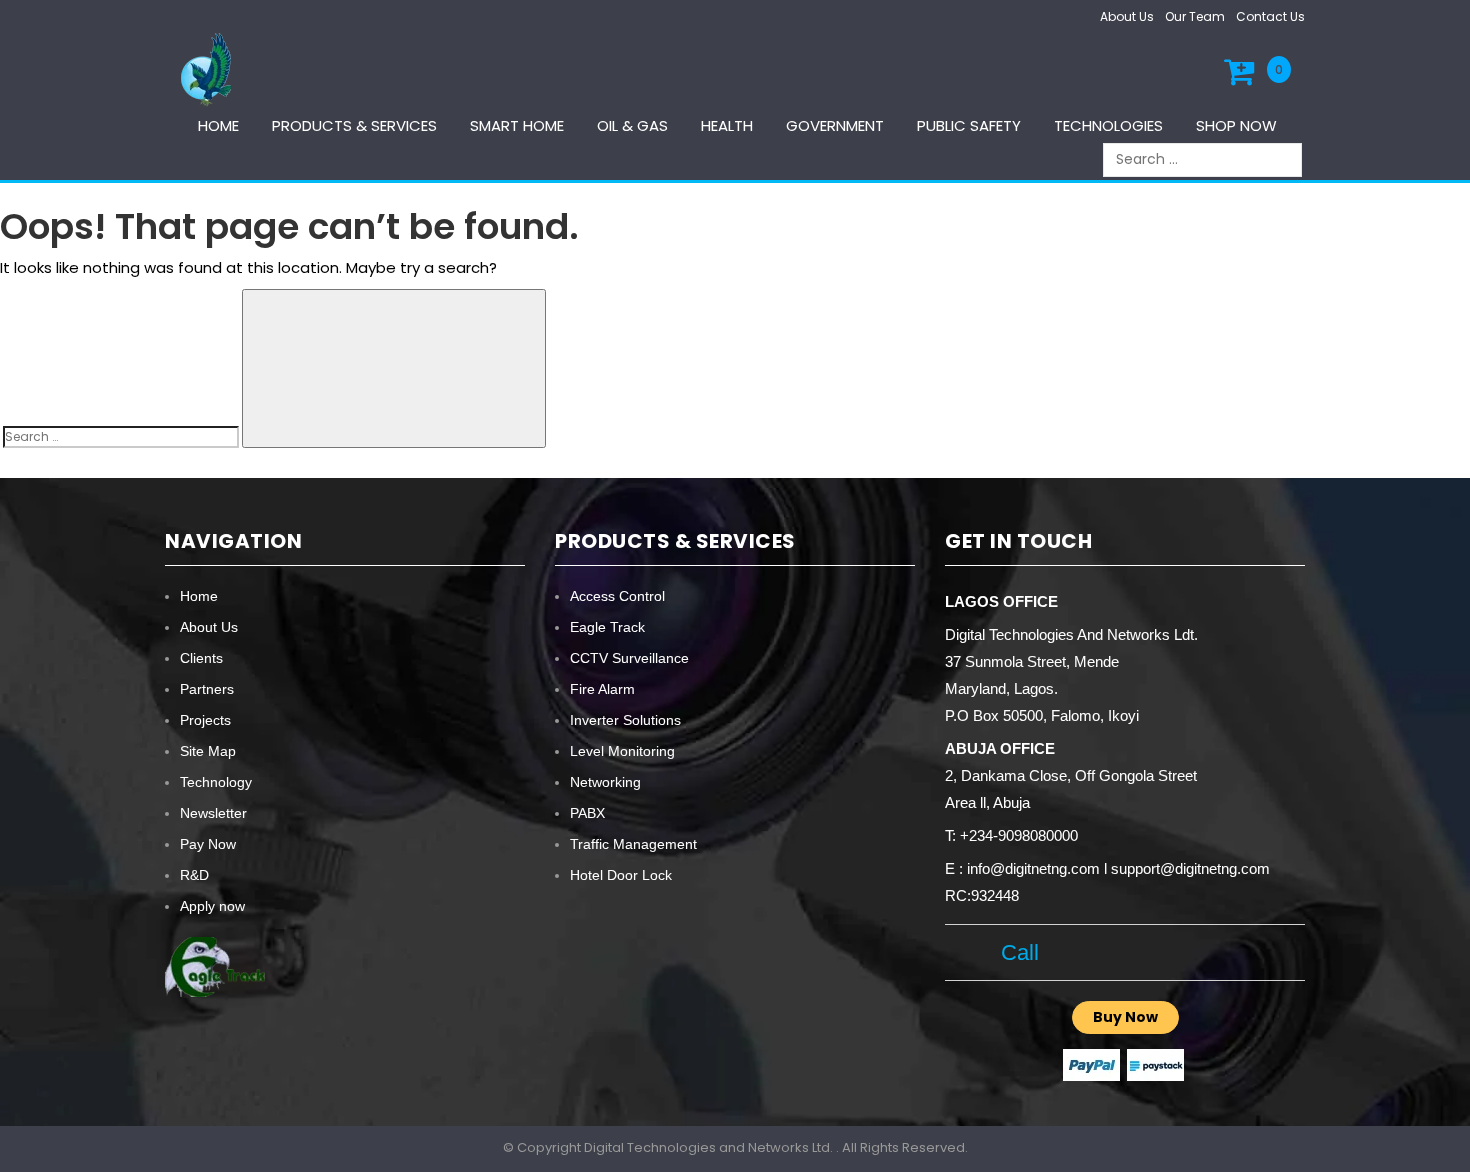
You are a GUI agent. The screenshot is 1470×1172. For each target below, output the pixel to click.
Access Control (617, 596)
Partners (207, 689)
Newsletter (213, 813)
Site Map (208, 751)
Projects (205, 720)
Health (727, 125)
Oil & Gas (632, 125)
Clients (201, 658)
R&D (194, 875)
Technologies (1108, 125)
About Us (1127, 16)
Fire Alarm (602, 689)
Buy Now (1125, 1017)
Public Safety (969, 125)
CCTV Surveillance (629, 658)
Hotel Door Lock (621, 875)
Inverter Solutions (625, 720)
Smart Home (517, 125)
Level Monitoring (622, 751)
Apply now (212, 906)
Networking (605, 782)
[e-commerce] (209, 68)
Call (1013, 952)
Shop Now (1236, 125)
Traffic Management (633, 844)
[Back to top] (1449, 1136)
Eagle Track (607, 627)
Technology (216, 782)
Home (218, 125)
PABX (587, 813)
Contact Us (1270, 16)
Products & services (354, 125)
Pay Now (208, 844)
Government (835, 125)
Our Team (1195, 16)
